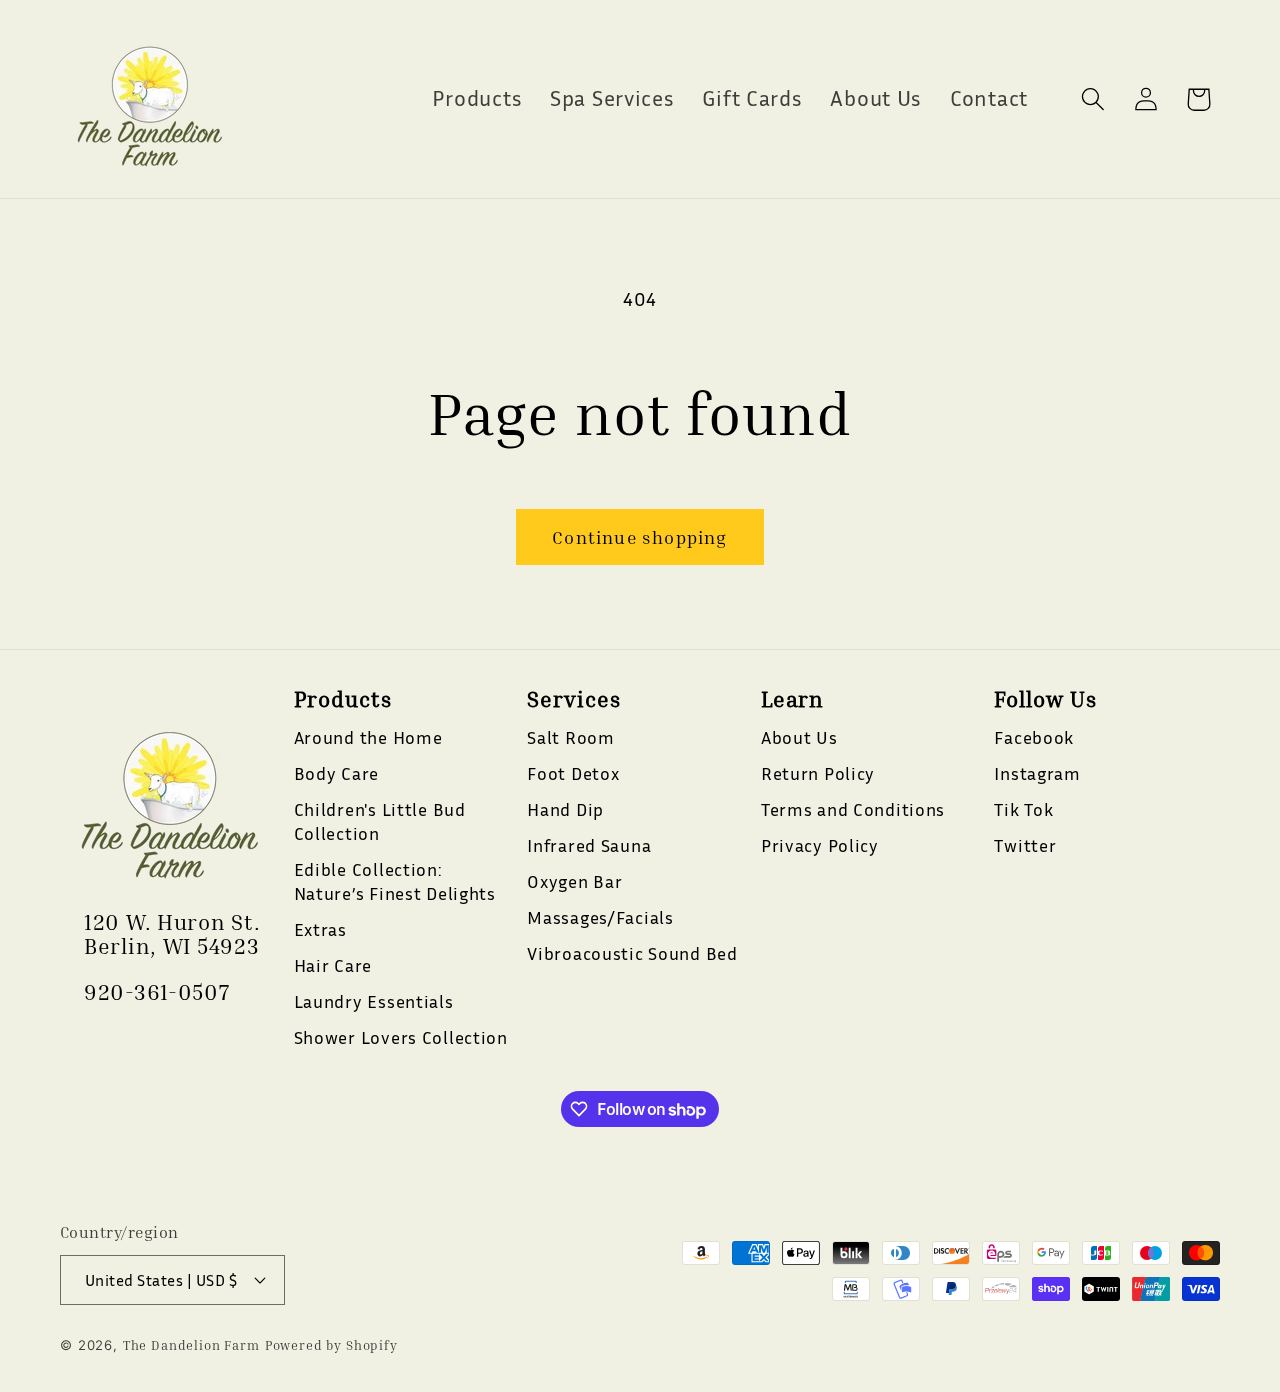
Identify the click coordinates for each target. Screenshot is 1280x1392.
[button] (1092, 99)
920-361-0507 (157, 992)
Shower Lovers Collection (401, 1037)
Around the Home (368, 737)
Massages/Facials (600, 917)
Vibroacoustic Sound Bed (632, 953)
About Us (799, 737)
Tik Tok (1023, 809)
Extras (320, 929)
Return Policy (818, 773)
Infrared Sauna (589, 845)
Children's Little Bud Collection (380, 821)
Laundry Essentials (374, 1001)
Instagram (1037, 773)
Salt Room (570, 737)
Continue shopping (639, 537)
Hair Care (333, 965)
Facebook (1034, 737)
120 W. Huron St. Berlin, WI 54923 (172, 934)
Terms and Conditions (853, 809)
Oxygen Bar (574, 881)
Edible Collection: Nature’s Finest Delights (395, 881)
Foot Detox (573, 773)
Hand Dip (565, 809)
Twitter (1025, 845)
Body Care (336, 773)
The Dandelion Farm (191, 1344)
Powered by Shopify (331, 1344)
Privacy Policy (820, 845)
